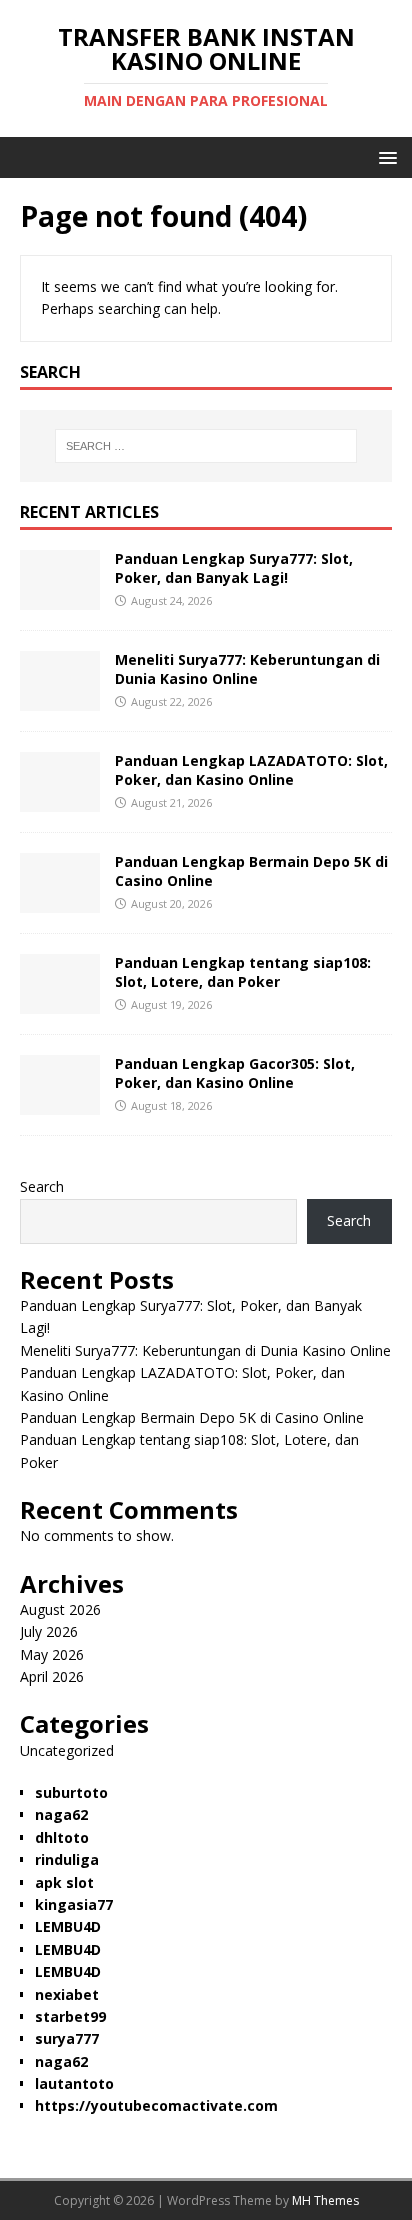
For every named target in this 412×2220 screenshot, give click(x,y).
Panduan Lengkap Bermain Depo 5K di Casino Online (251, 870)
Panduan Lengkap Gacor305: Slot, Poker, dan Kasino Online (235, 1072)
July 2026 (49, 1631)
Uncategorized (67, 1750)
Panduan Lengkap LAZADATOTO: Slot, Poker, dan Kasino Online (251, 769)
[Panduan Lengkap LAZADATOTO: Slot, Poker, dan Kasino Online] (60, 800)
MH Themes (325, 2200)
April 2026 (52, 1676)
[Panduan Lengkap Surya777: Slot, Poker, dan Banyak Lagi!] (60, 598)
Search (42, 1186)
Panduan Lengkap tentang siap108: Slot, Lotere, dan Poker (243, 971)
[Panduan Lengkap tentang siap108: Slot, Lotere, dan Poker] (60, 1002)
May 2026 (52, 1654)
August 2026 (60, 1609)
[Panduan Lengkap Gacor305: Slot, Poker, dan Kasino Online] (60, 1103)
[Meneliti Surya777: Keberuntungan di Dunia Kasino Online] (60, 699)
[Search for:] (206, 446)
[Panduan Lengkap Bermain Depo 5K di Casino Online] (60, 901)
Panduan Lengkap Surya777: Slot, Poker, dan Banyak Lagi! (234, 567)
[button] (384, 156)
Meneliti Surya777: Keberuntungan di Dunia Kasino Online (247, 668)
